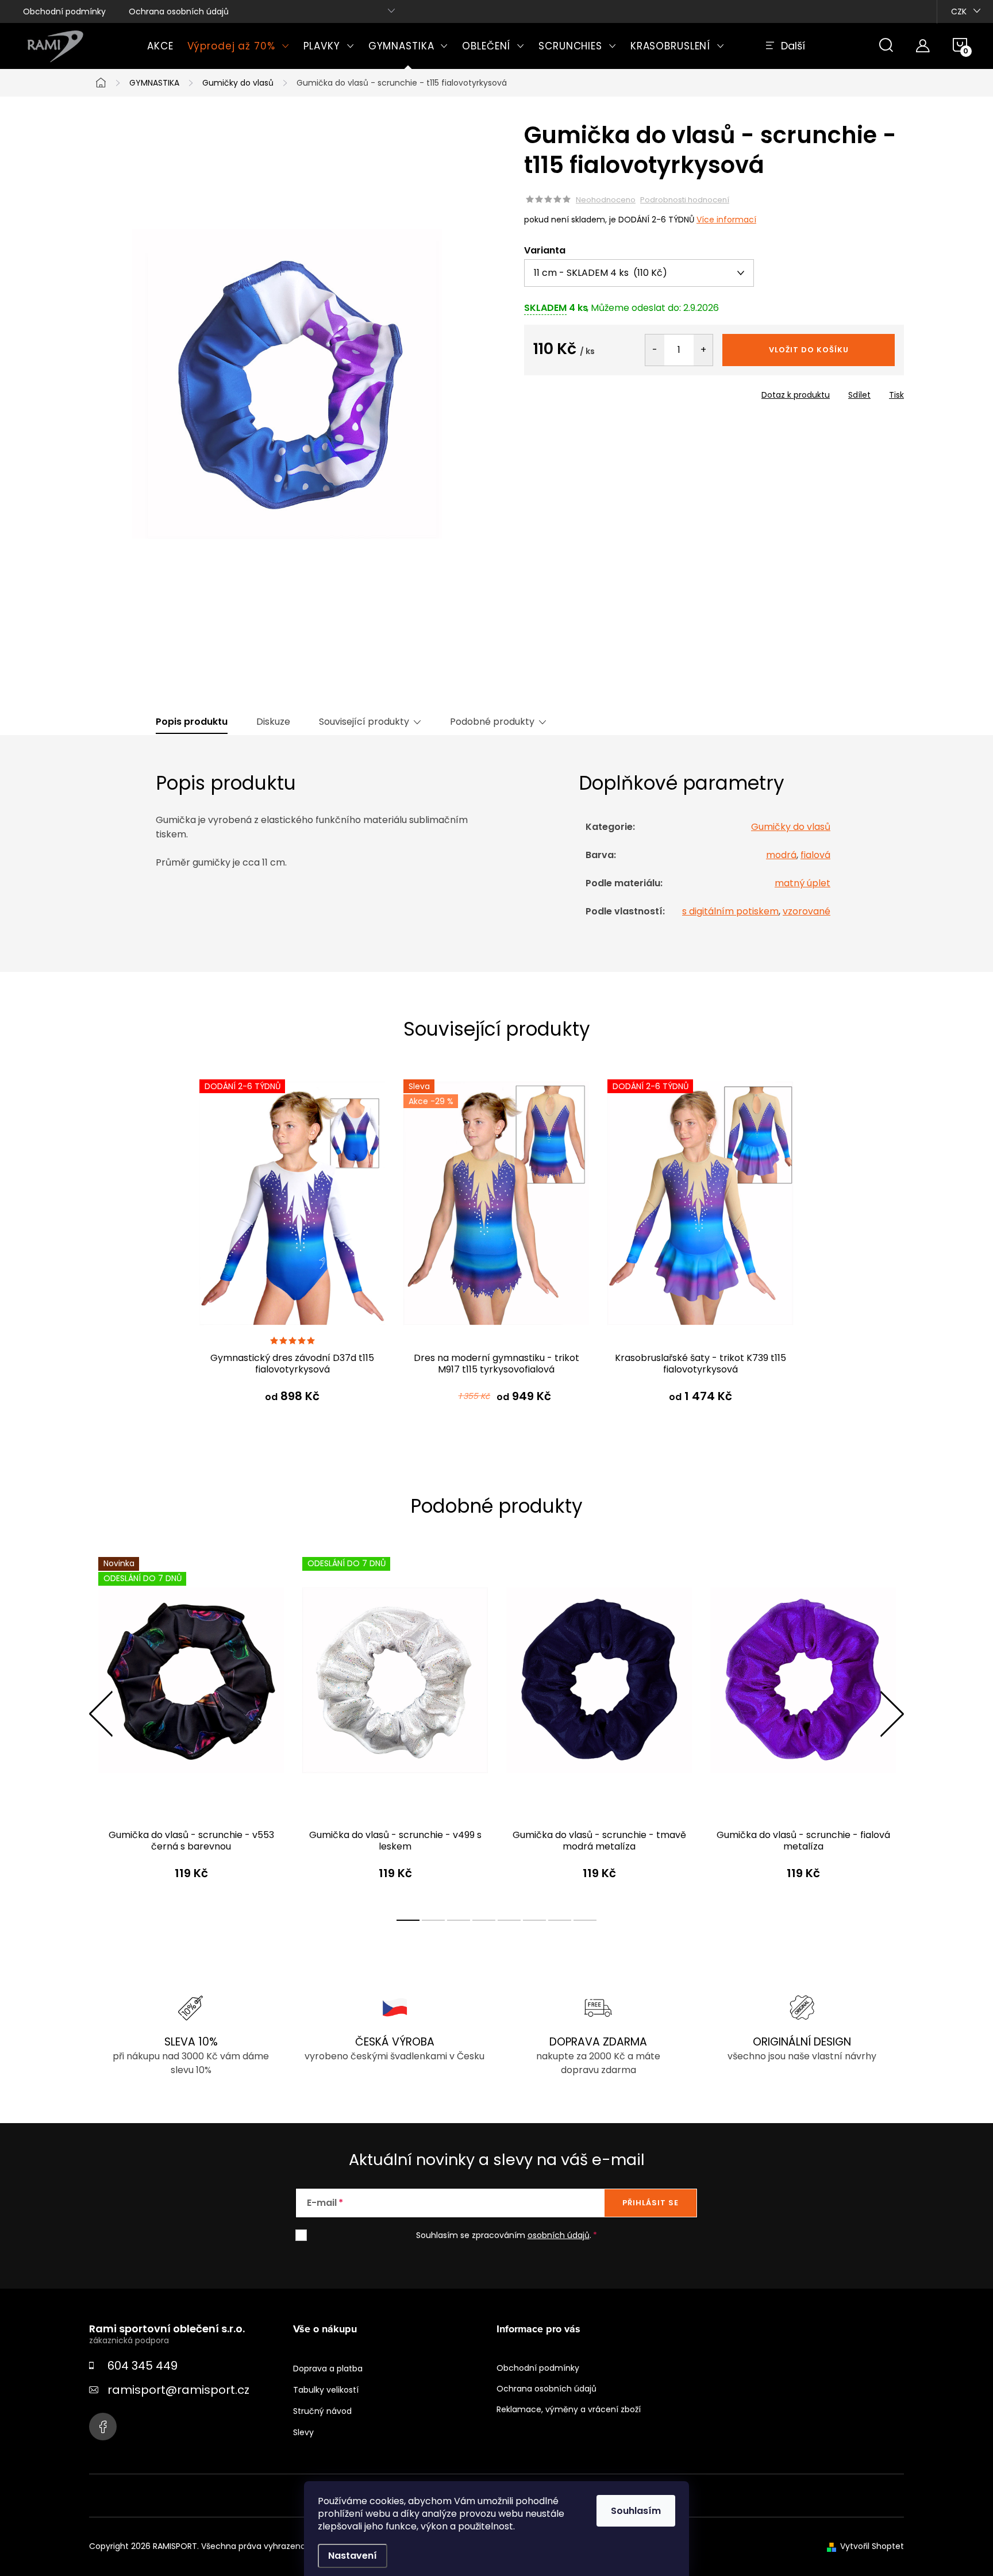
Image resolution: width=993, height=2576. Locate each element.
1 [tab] (408, 1920)
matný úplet (803, 883)
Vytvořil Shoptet (872, 2546)
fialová (815, 855)
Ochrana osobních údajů (179, 11)
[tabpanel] (292, 1252)
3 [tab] (459, 1920)
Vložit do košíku (809, 350)
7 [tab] (560, 1920)
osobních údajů (559, 2235)
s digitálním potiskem (730, 911)
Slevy (303, 2432)
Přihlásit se (651, 2203)
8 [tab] (585, 1920)
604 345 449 (143, 2366)
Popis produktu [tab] (192, 722)
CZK (959, 11)
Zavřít (590, 391)
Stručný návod (322, 2411)
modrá (781, 855)
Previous (101, 1714)
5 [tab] (509, 1920)
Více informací (726, 220)
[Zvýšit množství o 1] (703, 350)
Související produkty (364, 722)
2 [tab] (433, 1920)
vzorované (807, 911)
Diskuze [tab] (273, 722)
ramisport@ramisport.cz (178, 2390)
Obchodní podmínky (64, 11)
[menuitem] (160, 46)
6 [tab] (534, 1920)
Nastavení (353, 2556)
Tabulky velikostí (326, 2390)
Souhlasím (636, 2511)
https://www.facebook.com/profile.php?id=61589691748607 (103, 2427)
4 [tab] (484, 1920)
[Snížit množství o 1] (655, 350)
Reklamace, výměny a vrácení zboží (569, 2409)
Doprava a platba (328, 2369)
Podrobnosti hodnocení (685, 200)
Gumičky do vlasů (791, 827)
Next (892, 1714)
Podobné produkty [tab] (492, 722)
